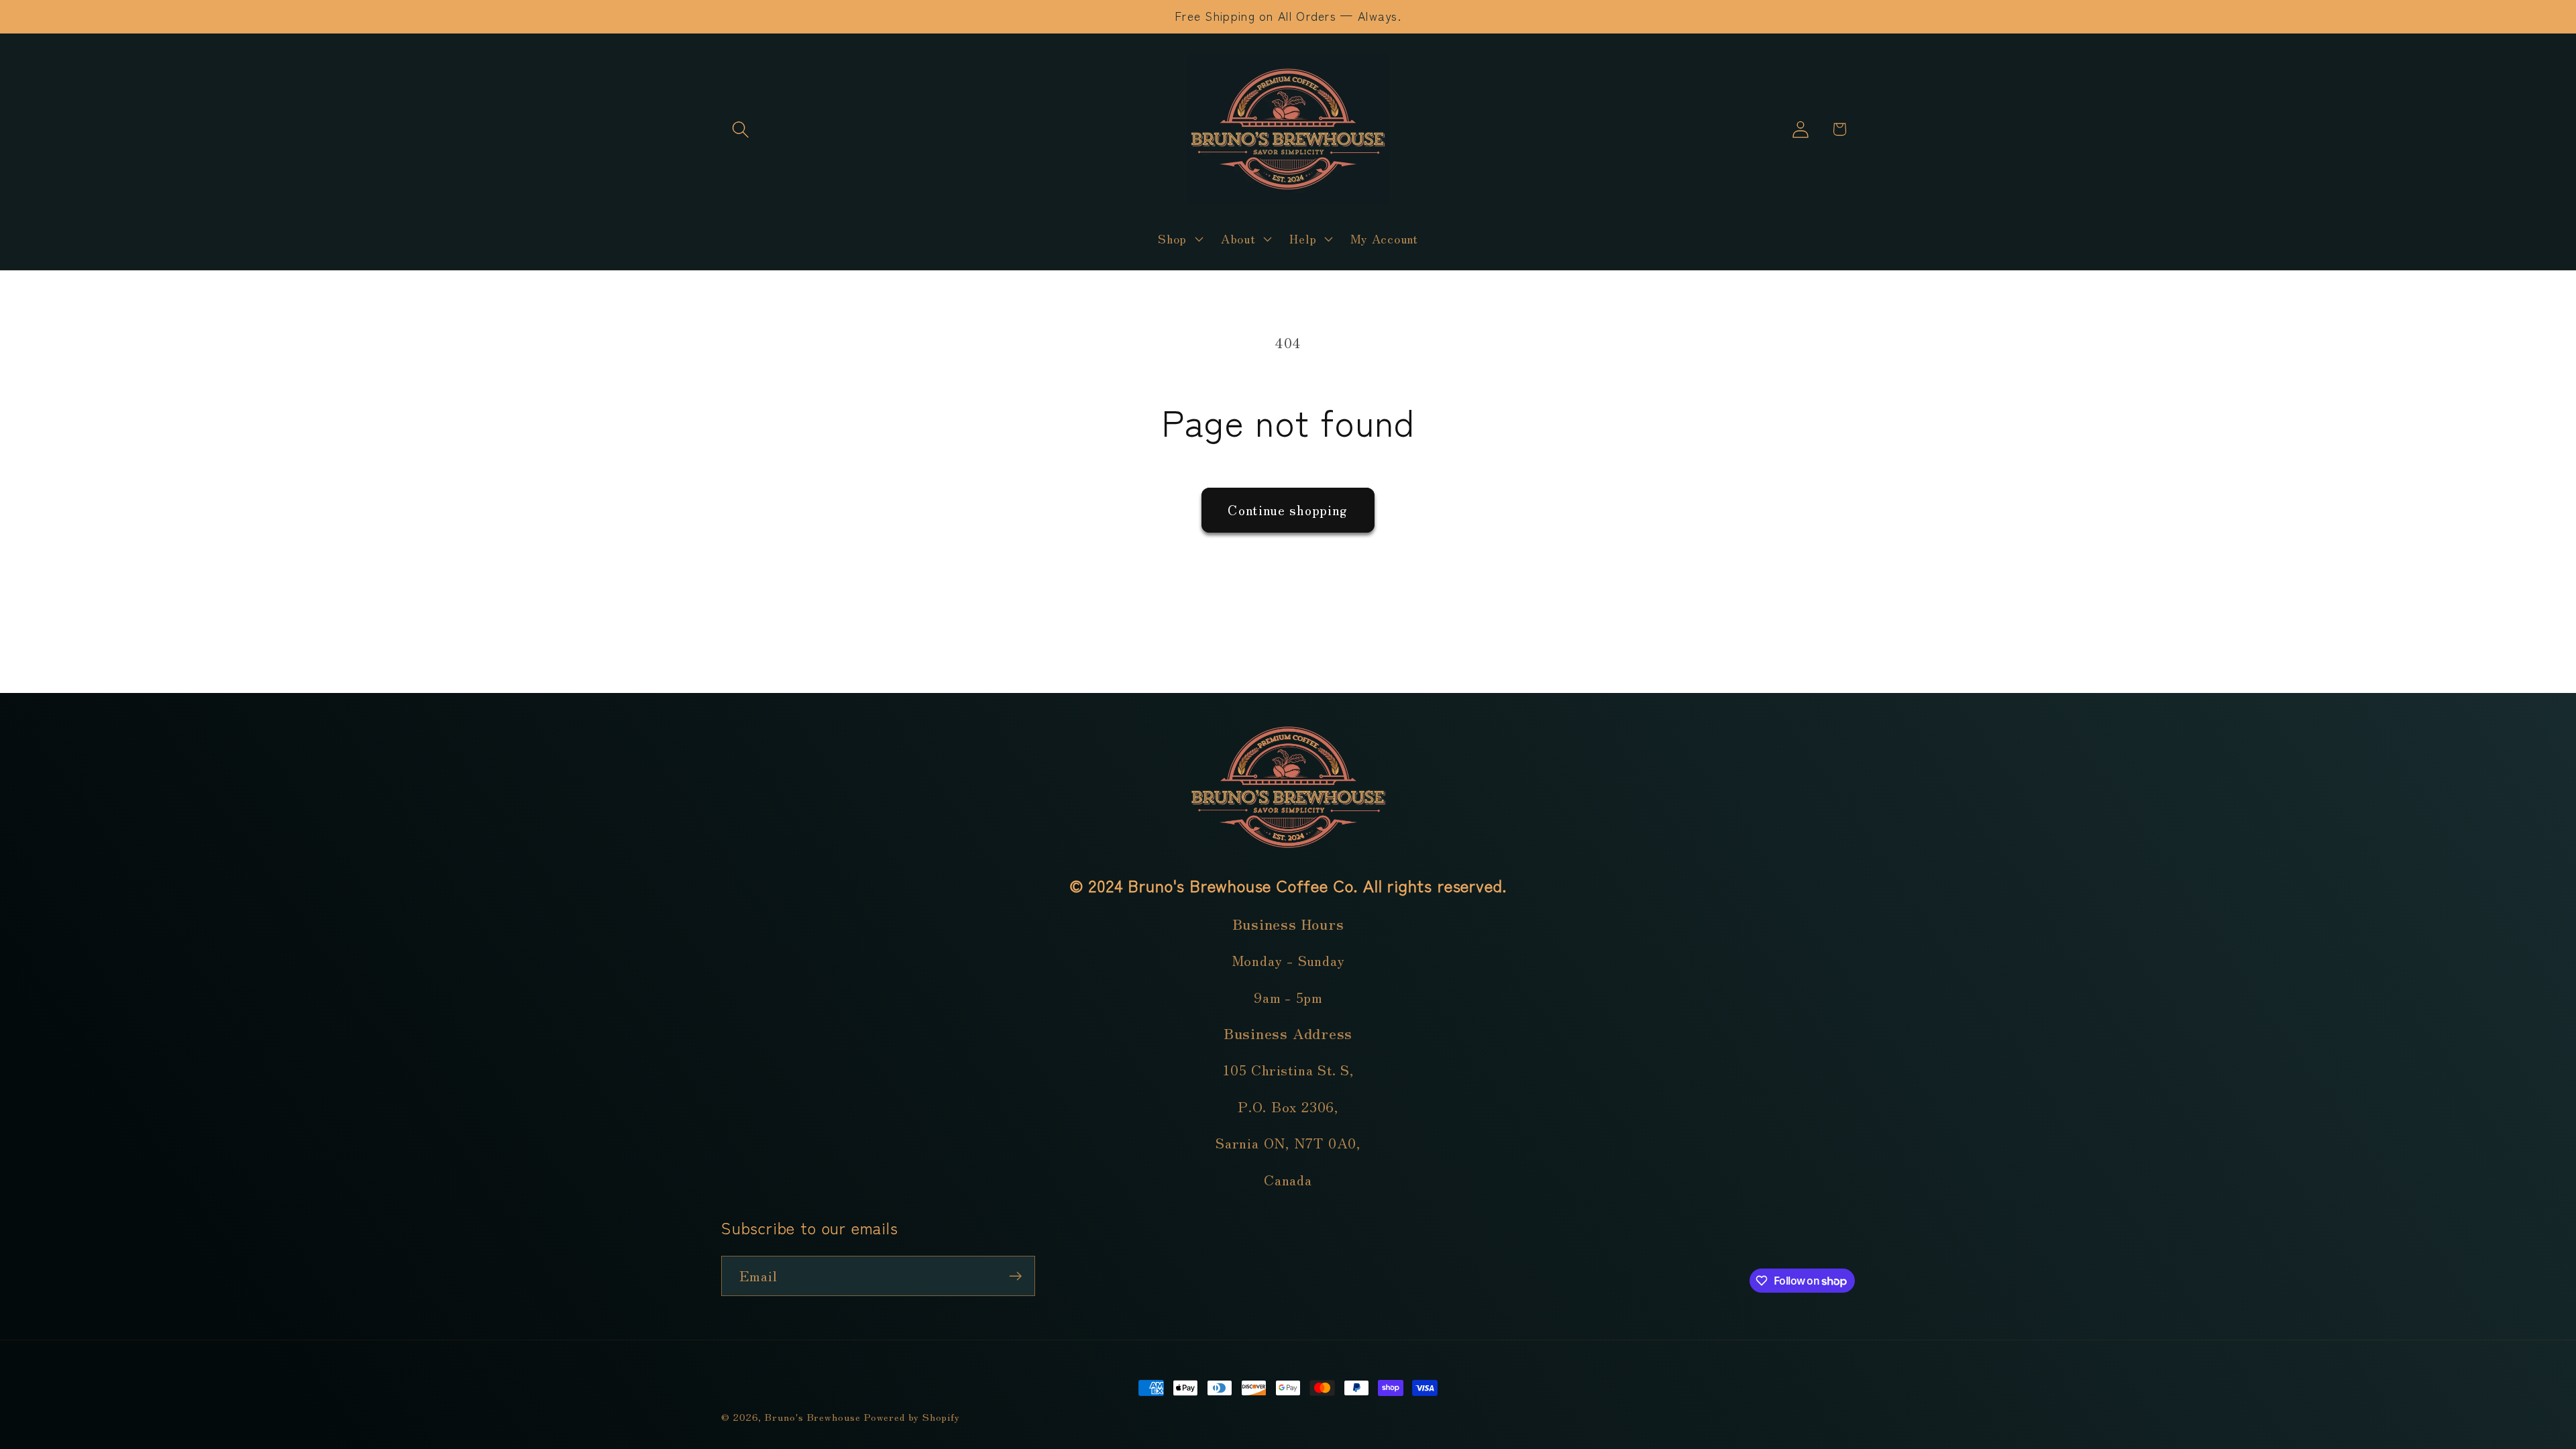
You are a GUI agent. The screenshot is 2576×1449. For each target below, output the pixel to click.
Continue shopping (1288, 509)
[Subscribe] (1015, 1276)
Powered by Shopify (912, 1416)
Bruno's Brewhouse (812, 1416)
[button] (740, 129)
